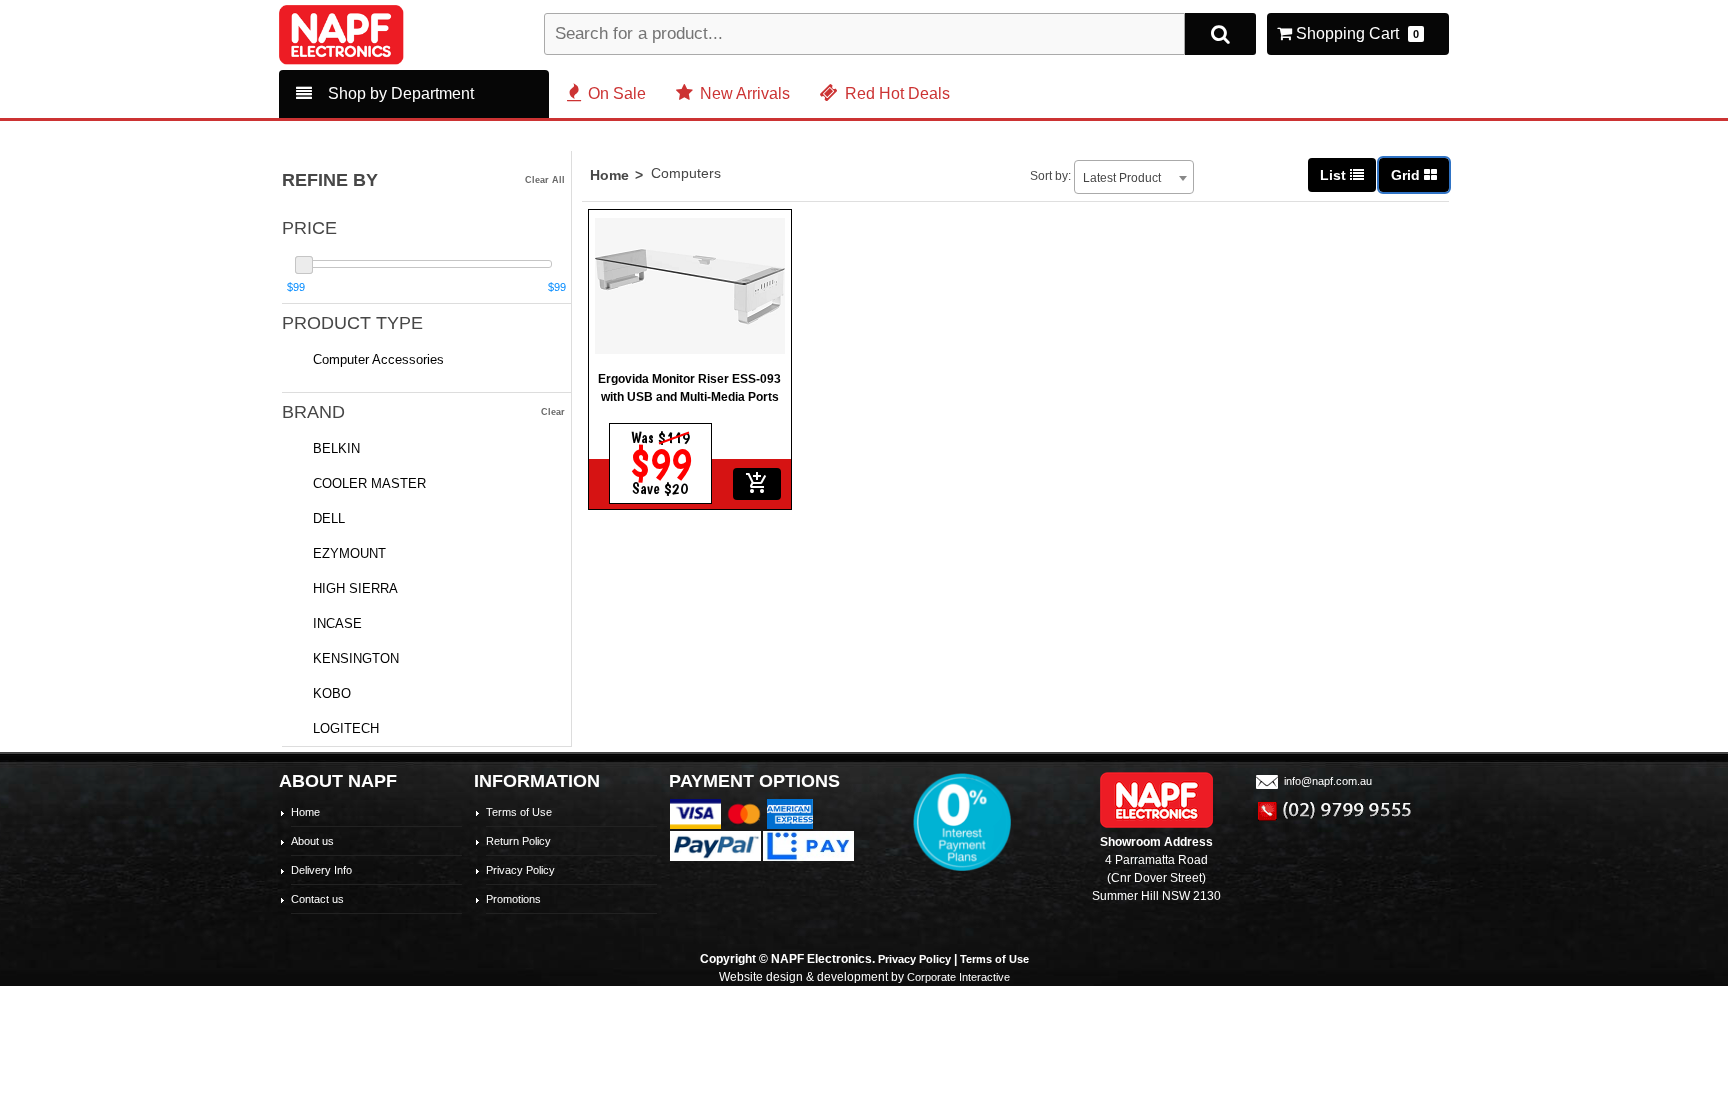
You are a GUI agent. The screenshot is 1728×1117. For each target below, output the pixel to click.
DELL (329, 518)
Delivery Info (321, 870)
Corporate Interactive (958, 977)
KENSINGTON (356, 658)
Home (609, 175)
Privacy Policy (520, 870)
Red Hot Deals (897, 93)
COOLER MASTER (369, 483)
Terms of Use (519, 812)
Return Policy (518, 841)
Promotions (513, 899)
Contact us (317, 899)
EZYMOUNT (349, 553)
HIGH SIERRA (355, 588)
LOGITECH (346, 728)
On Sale (617, 93)
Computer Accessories (378, 359)
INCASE (337, 623)
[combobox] (1134, 177)
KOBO (332, 693)
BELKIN (336, 448)
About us (312, 841)
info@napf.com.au (1328, 781)
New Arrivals (745, 93)
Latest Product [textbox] (1122, 178)
